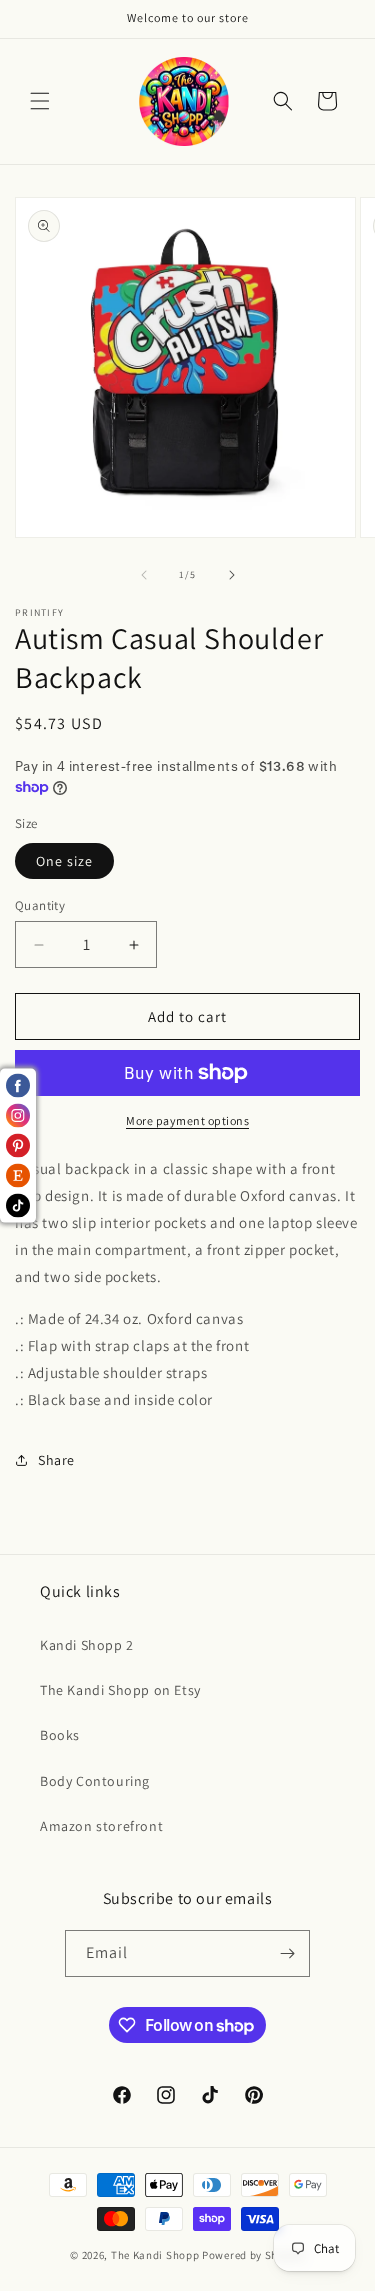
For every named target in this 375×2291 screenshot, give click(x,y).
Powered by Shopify (253, 2255)
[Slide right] (232, 575)
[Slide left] (144, 575)
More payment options (187, 1120)
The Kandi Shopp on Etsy (120, 1690)
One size (64, 861)
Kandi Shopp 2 (87, 1645)
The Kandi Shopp (155, 2255)
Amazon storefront (101, 1826)
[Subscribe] (287, 1953)
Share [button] (56, 1460)
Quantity (40, 905)
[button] (40, 101)
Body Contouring (95, 1781)
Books (60, 1735)
